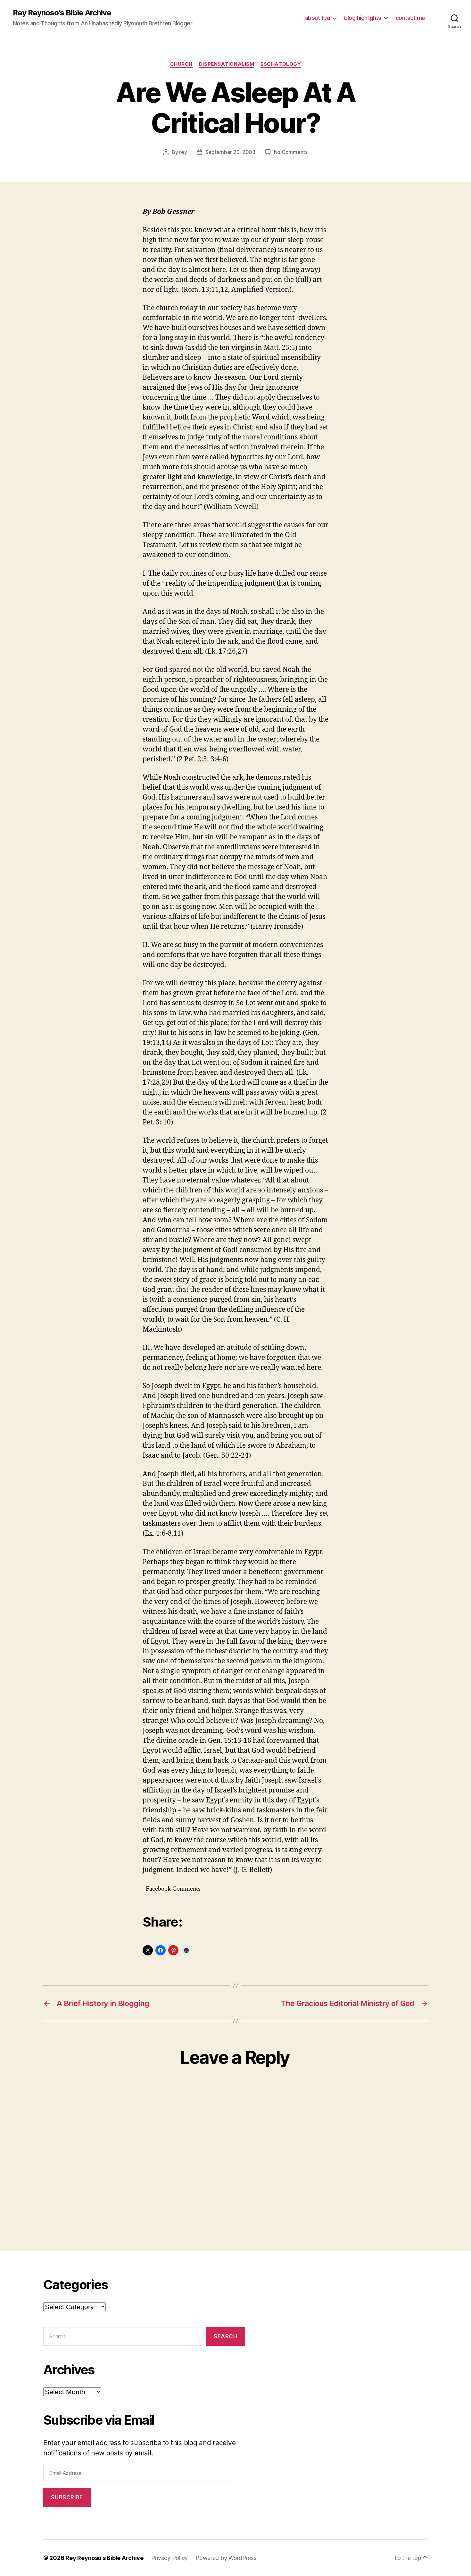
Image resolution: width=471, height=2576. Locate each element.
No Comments (291, 152)
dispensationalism (227, 64)
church (181, 64)
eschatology (281, 64)
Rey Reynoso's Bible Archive (62, 13)
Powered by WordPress (226, 2558)
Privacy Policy (169, 2558)
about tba (318, 18)
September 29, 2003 (230, 152)
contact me (410, 18)
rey (183, 152)
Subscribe (67, 2497)
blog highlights (363, 18)
